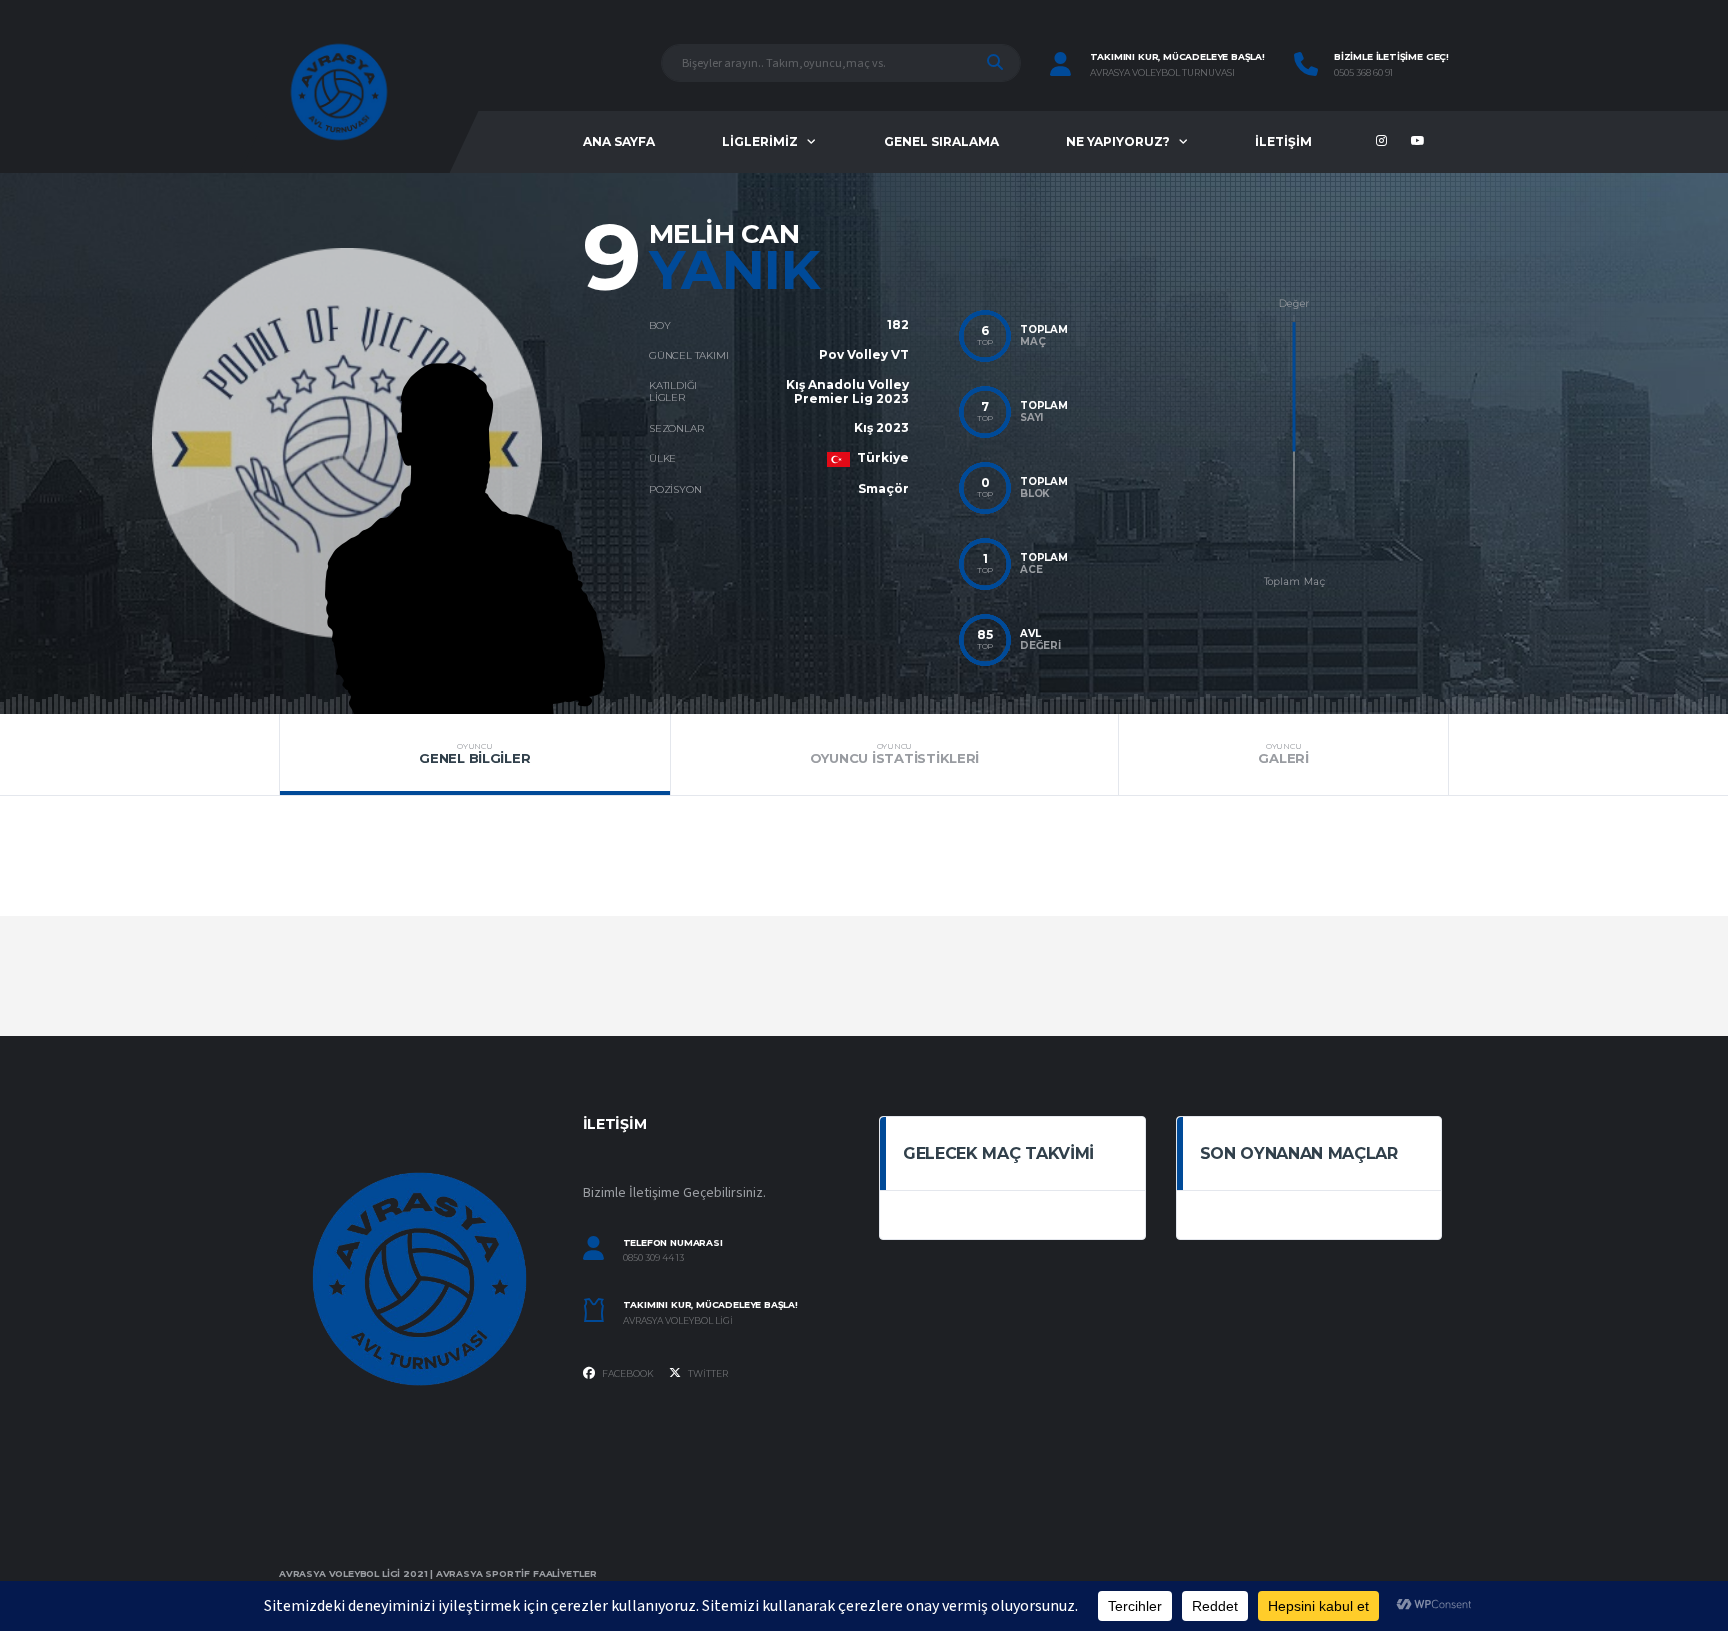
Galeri (1283, 754)
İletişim (1283, 141)
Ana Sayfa (619, 141)
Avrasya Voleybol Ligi (678, 1321)
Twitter (707, 1373)
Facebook (627, 1373)
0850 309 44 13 (653, 1258)
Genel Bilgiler (474, 754)
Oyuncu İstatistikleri (895, 754)
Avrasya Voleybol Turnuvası (1162, 73)
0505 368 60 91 (1363, 73)
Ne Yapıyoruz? (1118, 141)
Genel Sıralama (941, 141)
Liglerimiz (760, 141)
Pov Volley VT (864, 354)
